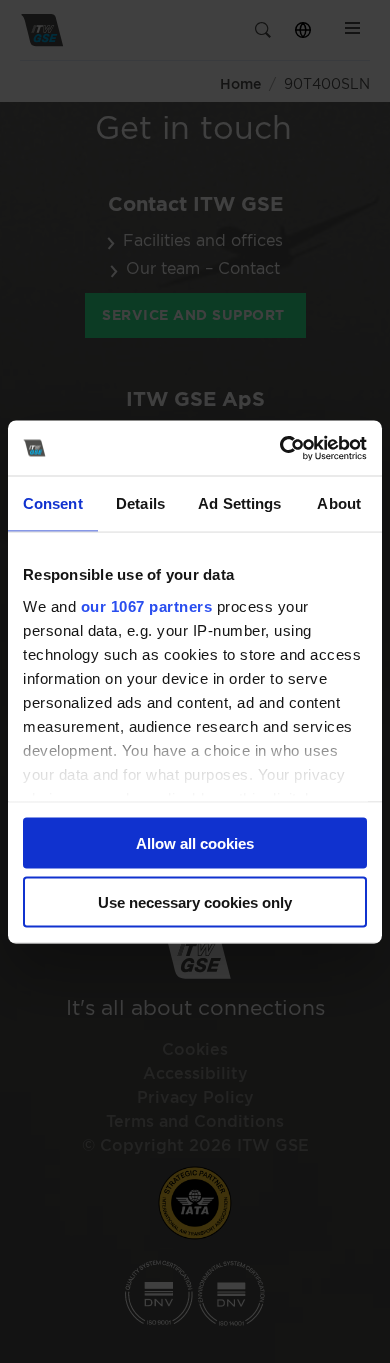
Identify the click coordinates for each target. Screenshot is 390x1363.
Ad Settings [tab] (239, 503)
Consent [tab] (53, 503)
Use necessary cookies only (195, 901)
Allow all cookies (195, 843)
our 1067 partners (147, 605)
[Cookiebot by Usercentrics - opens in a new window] (280, 448)
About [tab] (339, 503)
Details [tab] (140, 503)
